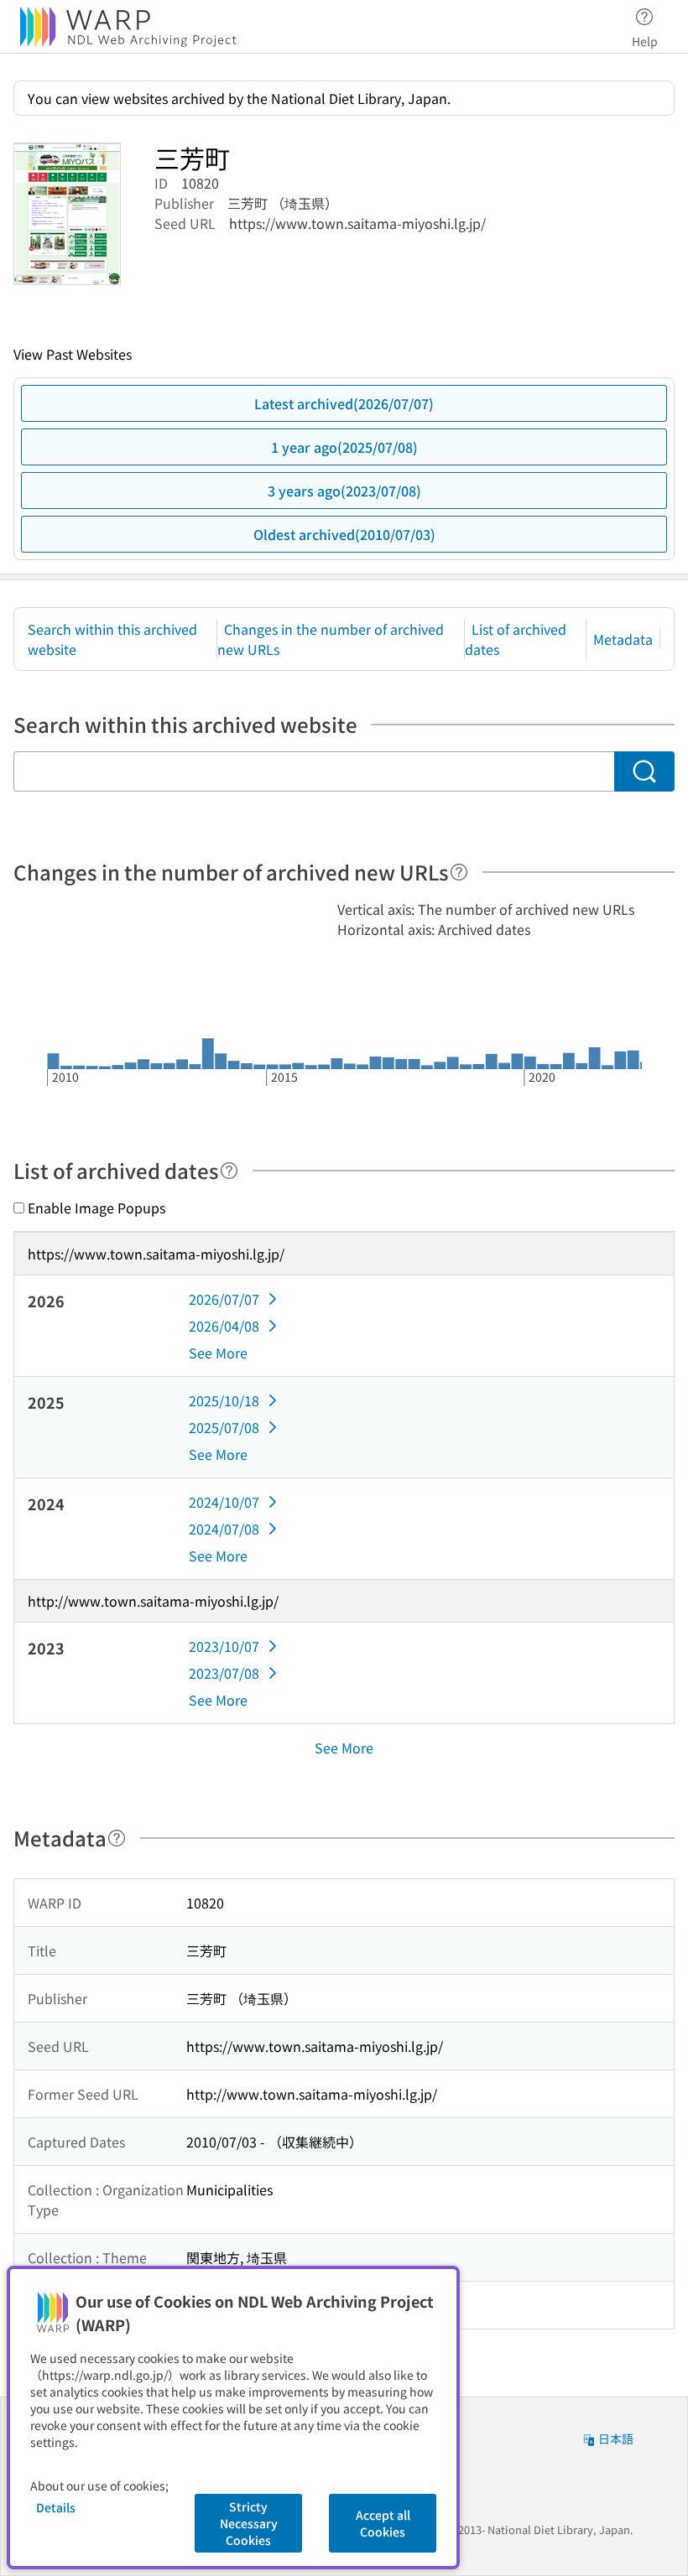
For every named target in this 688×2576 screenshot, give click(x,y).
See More (218, 1353)
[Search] (644, 771)
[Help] (459, 872)
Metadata (623, 639)
